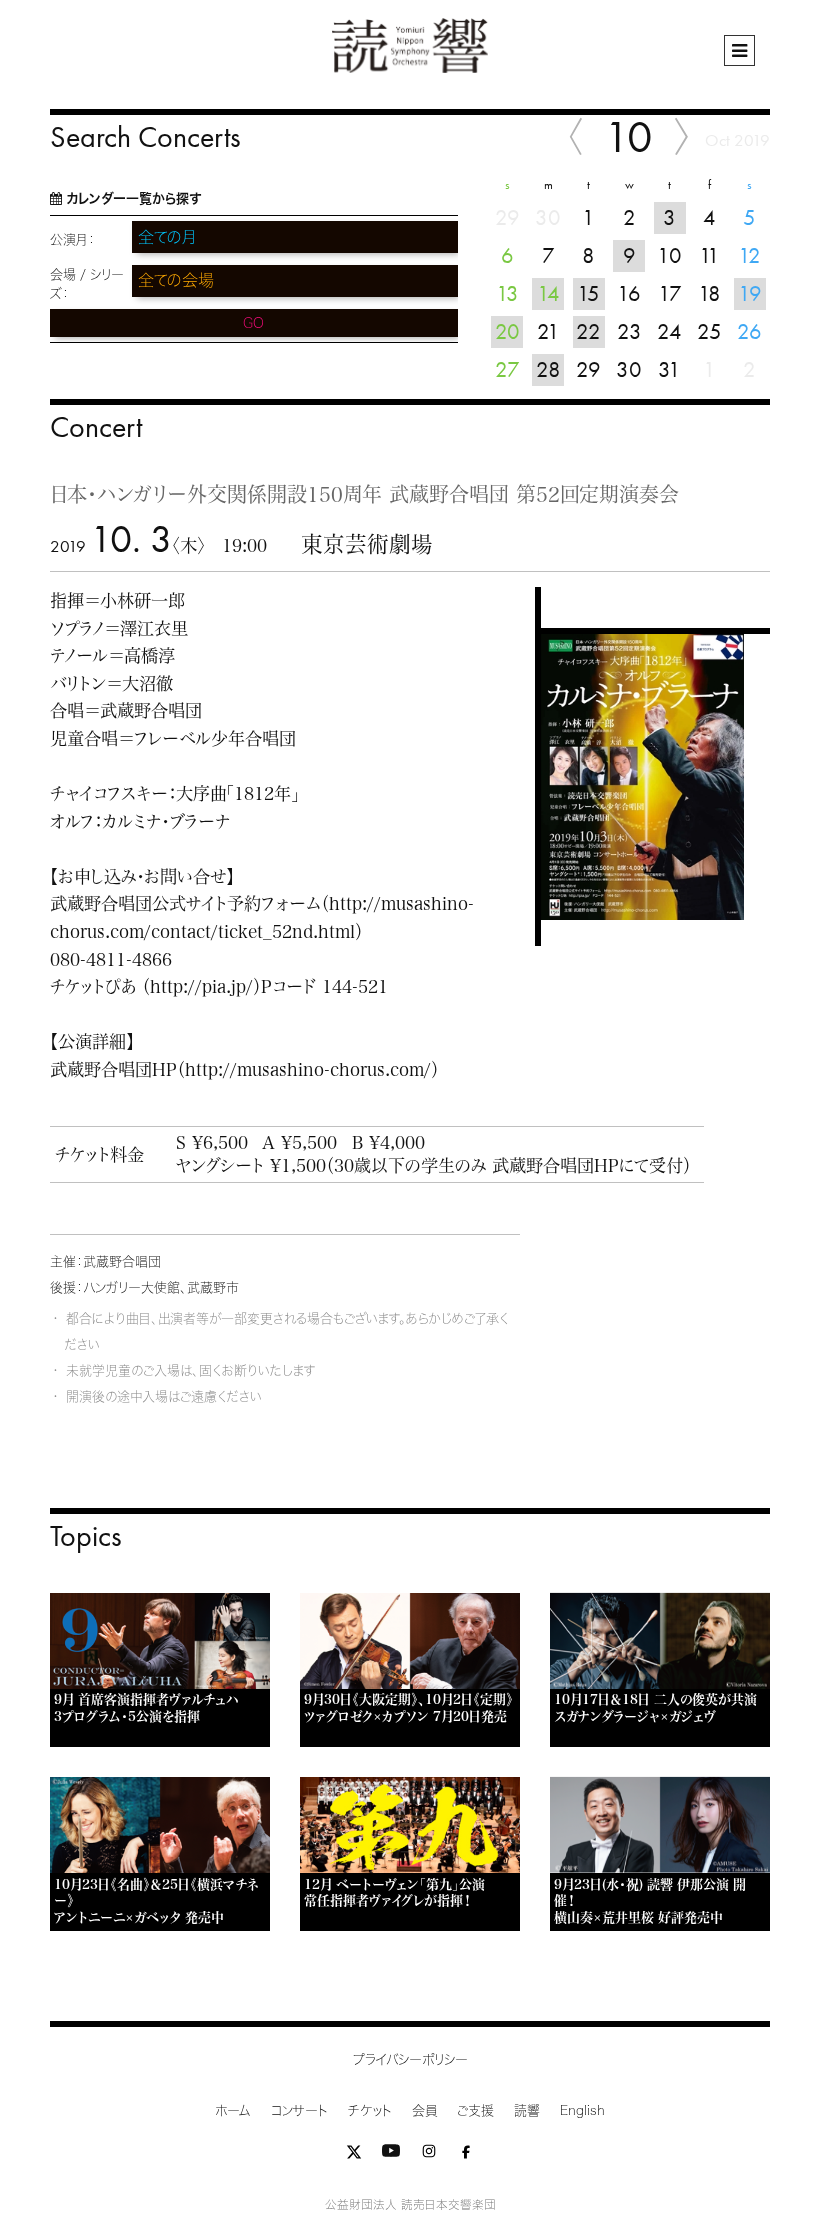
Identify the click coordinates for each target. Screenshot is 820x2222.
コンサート (299, 2110)
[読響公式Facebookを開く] (466, 2155)
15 (588, 293)
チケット (370, 2110)
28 (548, 369)
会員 (424, 2110)
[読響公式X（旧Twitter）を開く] (354, 2155)
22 (588, 331)
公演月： (72, 239)
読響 (527, 2110)
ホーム (233, 2110)
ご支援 (475, 2110)
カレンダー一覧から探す (133, 198)
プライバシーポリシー (410, 2059)
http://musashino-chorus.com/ (308, 1069)
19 (750, 293)
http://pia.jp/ (201, 986)
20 (507, 331)
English (582, 2110)
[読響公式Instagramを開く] (429, 2155)
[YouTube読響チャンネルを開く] (391, 2155)
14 (548, 293)
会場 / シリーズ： (87, 284)
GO (253, 323)
